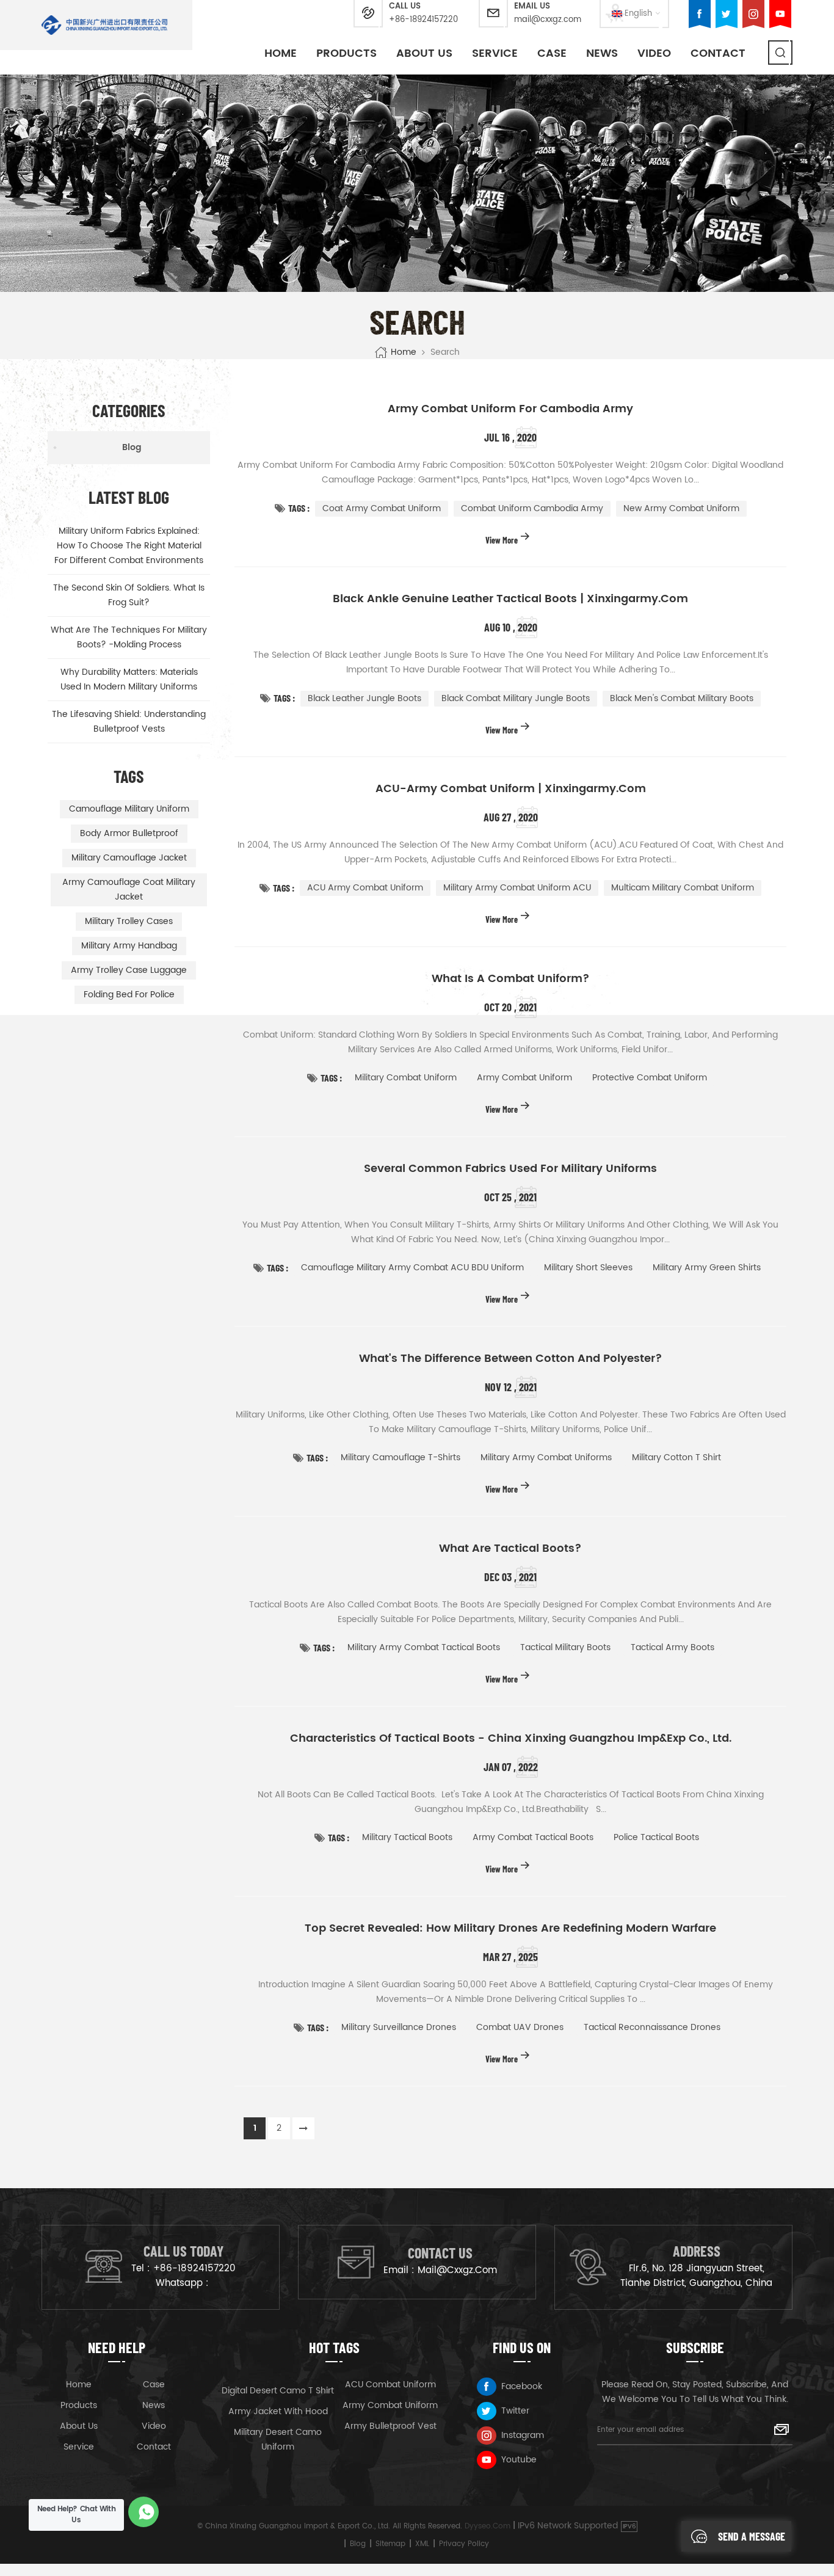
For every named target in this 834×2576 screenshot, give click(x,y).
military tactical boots (407, 1837)
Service (495, 53)
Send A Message (752, 2536)
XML (422, 2544)
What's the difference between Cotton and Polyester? (511, 1359)
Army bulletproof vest (390, 2426)
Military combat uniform (406, 1078)
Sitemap (390, 2544)
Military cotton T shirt (676, 1457)
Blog (132, 447)
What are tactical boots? (510, 1549)
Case (552, 53)
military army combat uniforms (546, 1457)
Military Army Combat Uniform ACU (517, 888)
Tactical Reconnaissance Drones (652, 2027)
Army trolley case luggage (129, 970)
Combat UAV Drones (520, 2027)
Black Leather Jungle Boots (364, 698)
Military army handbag (129, 946)
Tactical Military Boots (565, 1647)
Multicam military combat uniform (683, 888)
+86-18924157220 (423, 20)
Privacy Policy (464, 2544)
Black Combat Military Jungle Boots (516, 698)
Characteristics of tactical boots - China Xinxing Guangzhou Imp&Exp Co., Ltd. (511, 1739)
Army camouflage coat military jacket (129, 890)
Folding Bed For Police (129, 995)
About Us (424, 53)
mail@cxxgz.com (548, 20)
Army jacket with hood (278, 2411)
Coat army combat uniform (382, 508)
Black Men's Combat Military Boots (682, 698)
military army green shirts (707, 1268)
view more (502, 540)
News (602, 53)
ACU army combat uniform (365, 888)
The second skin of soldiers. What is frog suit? (129, 595)
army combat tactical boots (533, 1837)
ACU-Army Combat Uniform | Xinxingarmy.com (511, 789)
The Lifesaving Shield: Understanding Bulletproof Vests (129, 722)
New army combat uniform (681, 508)
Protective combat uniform (650, 1078)
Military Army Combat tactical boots (424, 1647)
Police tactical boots (656, 1837)
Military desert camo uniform (278, 2440)
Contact (718, 53)
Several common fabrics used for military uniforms (510, 1169)
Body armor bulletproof (129, 833)
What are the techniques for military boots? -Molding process (129, 637)
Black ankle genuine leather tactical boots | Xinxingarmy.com (510, 599)
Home (281, 53)
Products (346, 53)
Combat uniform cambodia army (532, 508)
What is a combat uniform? (511, 979)
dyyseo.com (488, 2526)
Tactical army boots (673, 1647)
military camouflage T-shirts (401, 1457)
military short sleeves (588, 1268)
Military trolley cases (129, 921)
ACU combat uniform (390, 2385)
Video (654, 53)
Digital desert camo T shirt (278, 2391)
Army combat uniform (524, 1078)
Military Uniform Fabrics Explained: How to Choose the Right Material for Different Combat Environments (129, 546)
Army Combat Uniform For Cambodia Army (510, 409)
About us (79, 2426)
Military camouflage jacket (129, 858)
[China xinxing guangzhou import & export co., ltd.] (105, 25)
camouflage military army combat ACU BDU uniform (412, 1268)
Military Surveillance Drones (399, 2027)
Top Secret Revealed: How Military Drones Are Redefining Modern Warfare (510, 1929)
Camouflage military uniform (129, 809)
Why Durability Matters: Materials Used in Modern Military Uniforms (129, 679)
